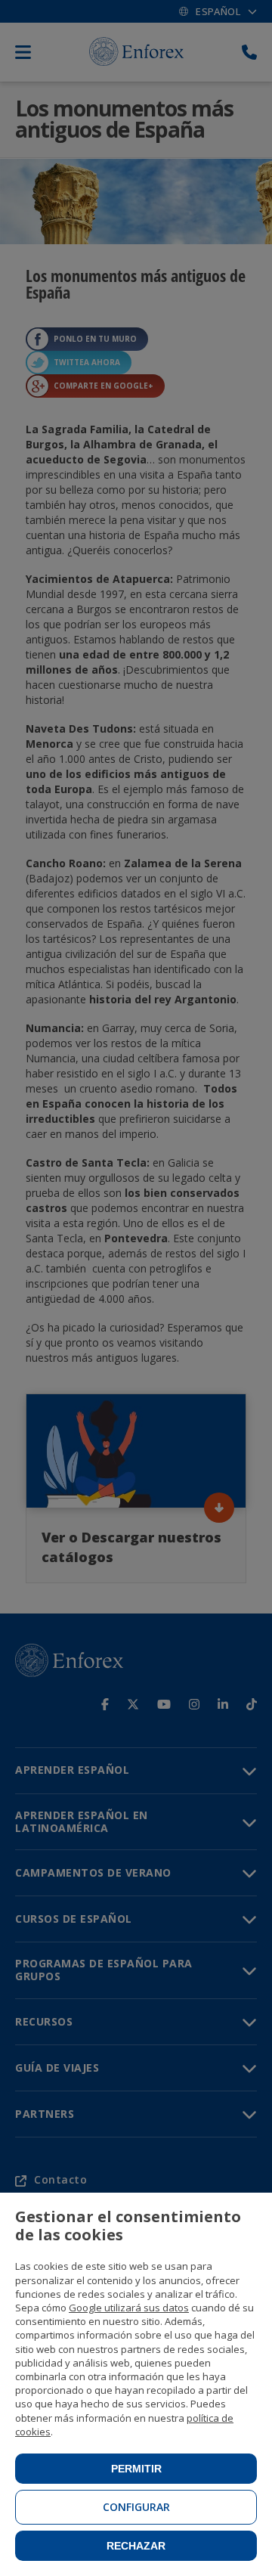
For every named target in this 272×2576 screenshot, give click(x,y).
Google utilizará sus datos (129, 2308)
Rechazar (136, 2546)
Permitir (136, 2469)
